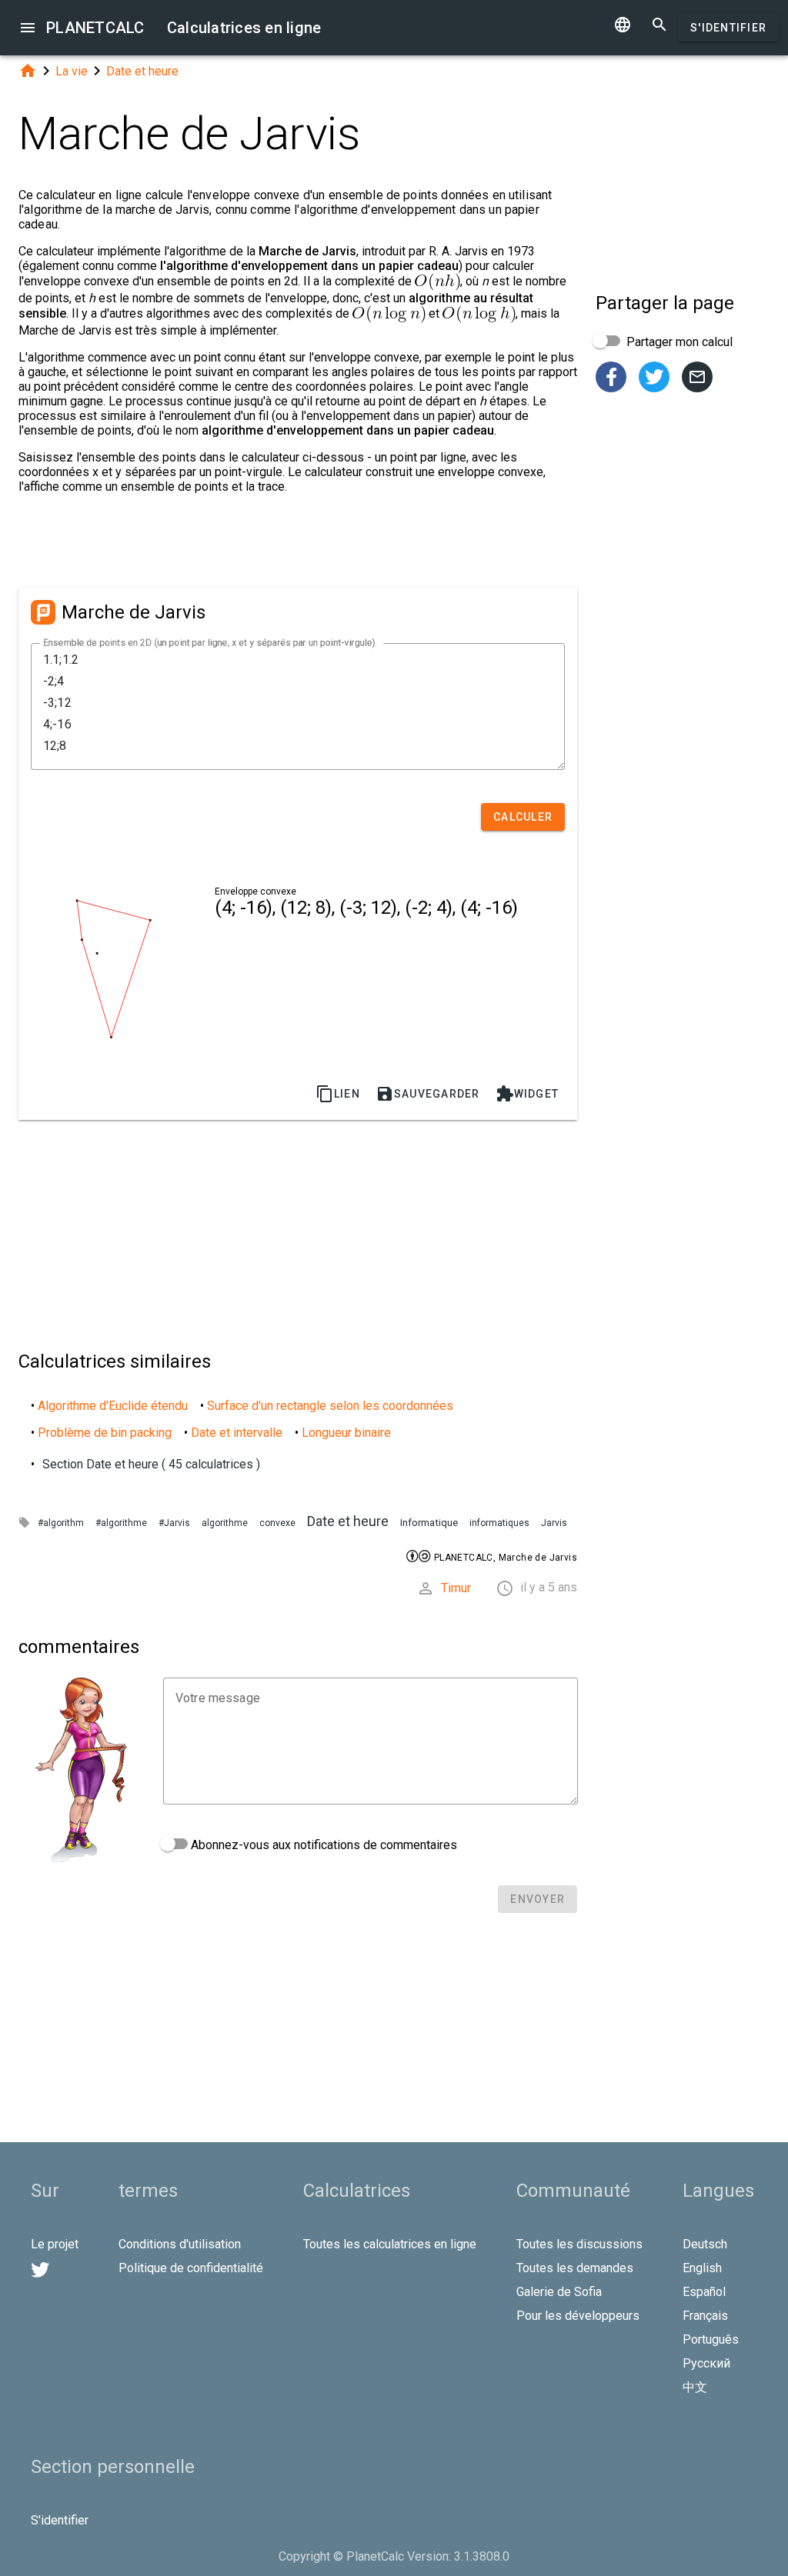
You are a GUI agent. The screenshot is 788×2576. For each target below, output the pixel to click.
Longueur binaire (346, 1433)
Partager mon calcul (678, 342)
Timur (456, 1588)
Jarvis (554, 1523)
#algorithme (121, 1523)
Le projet (55, 2244)
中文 (695, 2387)
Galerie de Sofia (559, 2292)
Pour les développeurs (578, 2316)
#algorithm (61, 1523)
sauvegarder (428, 1094)
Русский (706, 2363)
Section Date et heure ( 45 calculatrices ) (151, 1464)
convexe (277, 1523)
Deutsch (705, 2244)
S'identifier (728, 28)
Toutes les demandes (575, 2268)
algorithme (225, 1523)
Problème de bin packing (105, 1433)
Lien (338, 1094)
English (702, 2268)
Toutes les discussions (579, 2244)
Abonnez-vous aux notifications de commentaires (322, 1845)
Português (711, 2339)
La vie (72, 71)
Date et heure (142, 71)
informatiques (499, 1523)
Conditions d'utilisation (180, 2244)
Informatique (429, 1523)
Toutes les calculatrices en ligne (390, 2244)
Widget (528, 1094)
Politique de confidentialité (191, 2268)
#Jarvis (174, 1523)
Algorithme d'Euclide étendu (113, 1406)
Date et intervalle (237, 1433)
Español (704, 2292)
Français (705, 2316)
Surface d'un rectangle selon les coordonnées (330, 1406)
